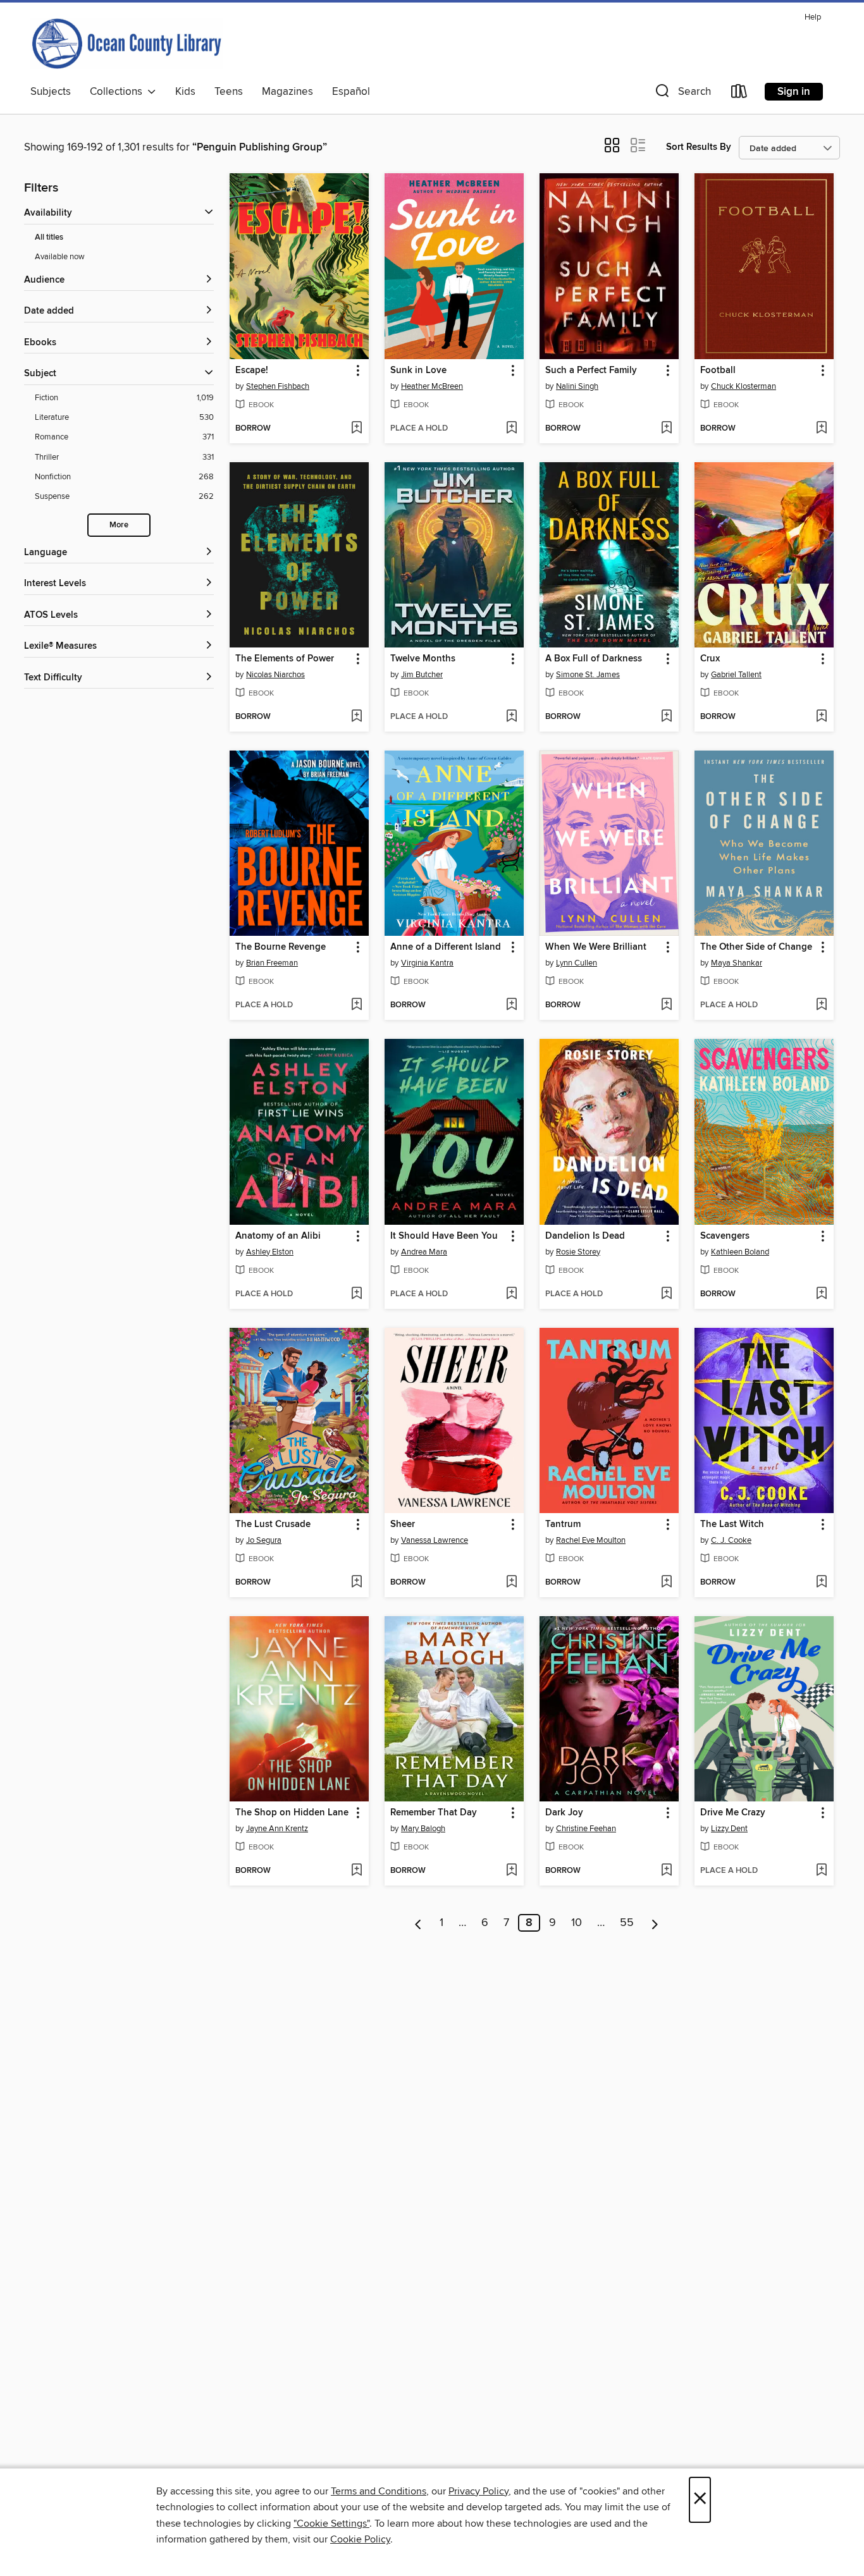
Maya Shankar (737, 963)
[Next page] (655, 1923)
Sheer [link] (403, 1524)
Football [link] (718, 371)
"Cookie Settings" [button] (331, 2524)
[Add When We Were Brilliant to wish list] (666, 1005)
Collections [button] (119, 92)
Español (351, 92)
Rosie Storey (578, 1252)
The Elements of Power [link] (285, 659)
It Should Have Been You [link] (444, 1236)
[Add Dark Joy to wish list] (666, 1871)
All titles (49, 237)
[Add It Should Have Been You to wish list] (511, 1294)
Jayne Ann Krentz (277, 1829)
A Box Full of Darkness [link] (594, 659)
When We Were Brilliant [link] (596, 947)
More (119, 525)
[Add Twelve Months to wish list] (511, 717)
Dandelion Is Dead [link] (585, 1236)
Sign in (794, 92)
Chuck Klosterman (744, 386)
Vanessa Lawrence (435, 1540)
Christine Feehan (586, 1829)
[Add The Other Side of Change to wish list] (821, 1005)
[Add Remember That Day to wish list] (511, 1871)
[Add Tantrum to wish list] (666, 1583)
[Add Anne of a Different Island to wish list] (511, 1005)
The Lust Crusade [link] (273, 1524)
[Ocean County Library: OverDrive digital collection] (127, 44)
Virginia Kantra (427, 963)
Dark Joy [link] (564, 1813)
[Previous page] (418, 1923)
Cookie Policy (360, 2539)
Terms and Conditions (379, 2491)
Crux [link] (710, 659)
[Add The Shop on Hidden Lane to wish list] (356, 1871)
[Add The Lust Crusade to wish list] (356, 1583)
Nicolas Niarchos (275, 675)
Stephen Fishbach (278, 386)
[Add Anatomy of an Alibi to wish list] (356, 1294)
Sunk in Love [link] (418, 371)
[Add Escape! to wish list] (356, 429)
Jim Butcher (422, 675)
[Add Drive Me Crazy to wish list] (821, 1871)
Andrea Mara (424, 1252)
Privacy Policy (478, 2491)
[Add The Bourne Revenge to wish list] (356, 1005)
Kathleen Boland (740, 1252)
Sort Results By (699, 147)
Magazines (287, 92)
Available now (60, 257)
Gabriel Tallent (736, 675)
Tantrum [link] (563, 1524)
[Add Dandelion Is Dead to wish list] (666, 1294)
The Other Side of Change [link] (756, 947)
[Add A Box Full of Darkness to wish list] (666, 717)
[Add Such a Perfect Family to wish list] (666, 429)
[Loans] (739, 94)
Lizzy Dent (729, 1829)
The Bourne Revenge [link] (281, 947)
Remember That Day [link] (434, 1813)
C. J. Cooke (731, 1540)
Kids (185, 92)
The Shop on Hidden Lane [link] (292, 1813)
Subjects (51, 92)
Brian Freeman (272, 963)
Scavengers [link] (725, 1236)
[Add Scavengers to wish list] (821, 1294)
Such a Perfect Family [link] (591, 371)
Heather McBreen (432, 386)
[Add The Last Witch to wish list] (821, 1583)
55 (627, 1923)
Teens (229, 92)
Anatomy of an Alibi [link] (278, 1236)
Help (813, 17)
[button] (682, 94)
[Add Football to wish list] (821, 429)
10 (577, 1923)
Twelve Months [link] (423, 659)
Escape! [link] (252, 371)
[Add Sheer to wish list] (511, 1583)
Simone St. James (588, 675)
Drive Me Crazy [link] (733, 1813)
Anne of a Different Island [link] (446, 947)
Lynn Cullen (577, 963)
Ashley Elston (270, 1252)
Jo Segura (264, 1540)
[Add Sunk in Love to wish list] (511, 429)
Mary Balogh (423, 1829)
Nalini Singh (577, 386)
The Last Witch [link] (732, 1524)
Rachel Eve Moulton (591, 1540)
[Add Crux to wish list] (821, 717)
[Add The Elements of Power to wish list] (356, 717)
